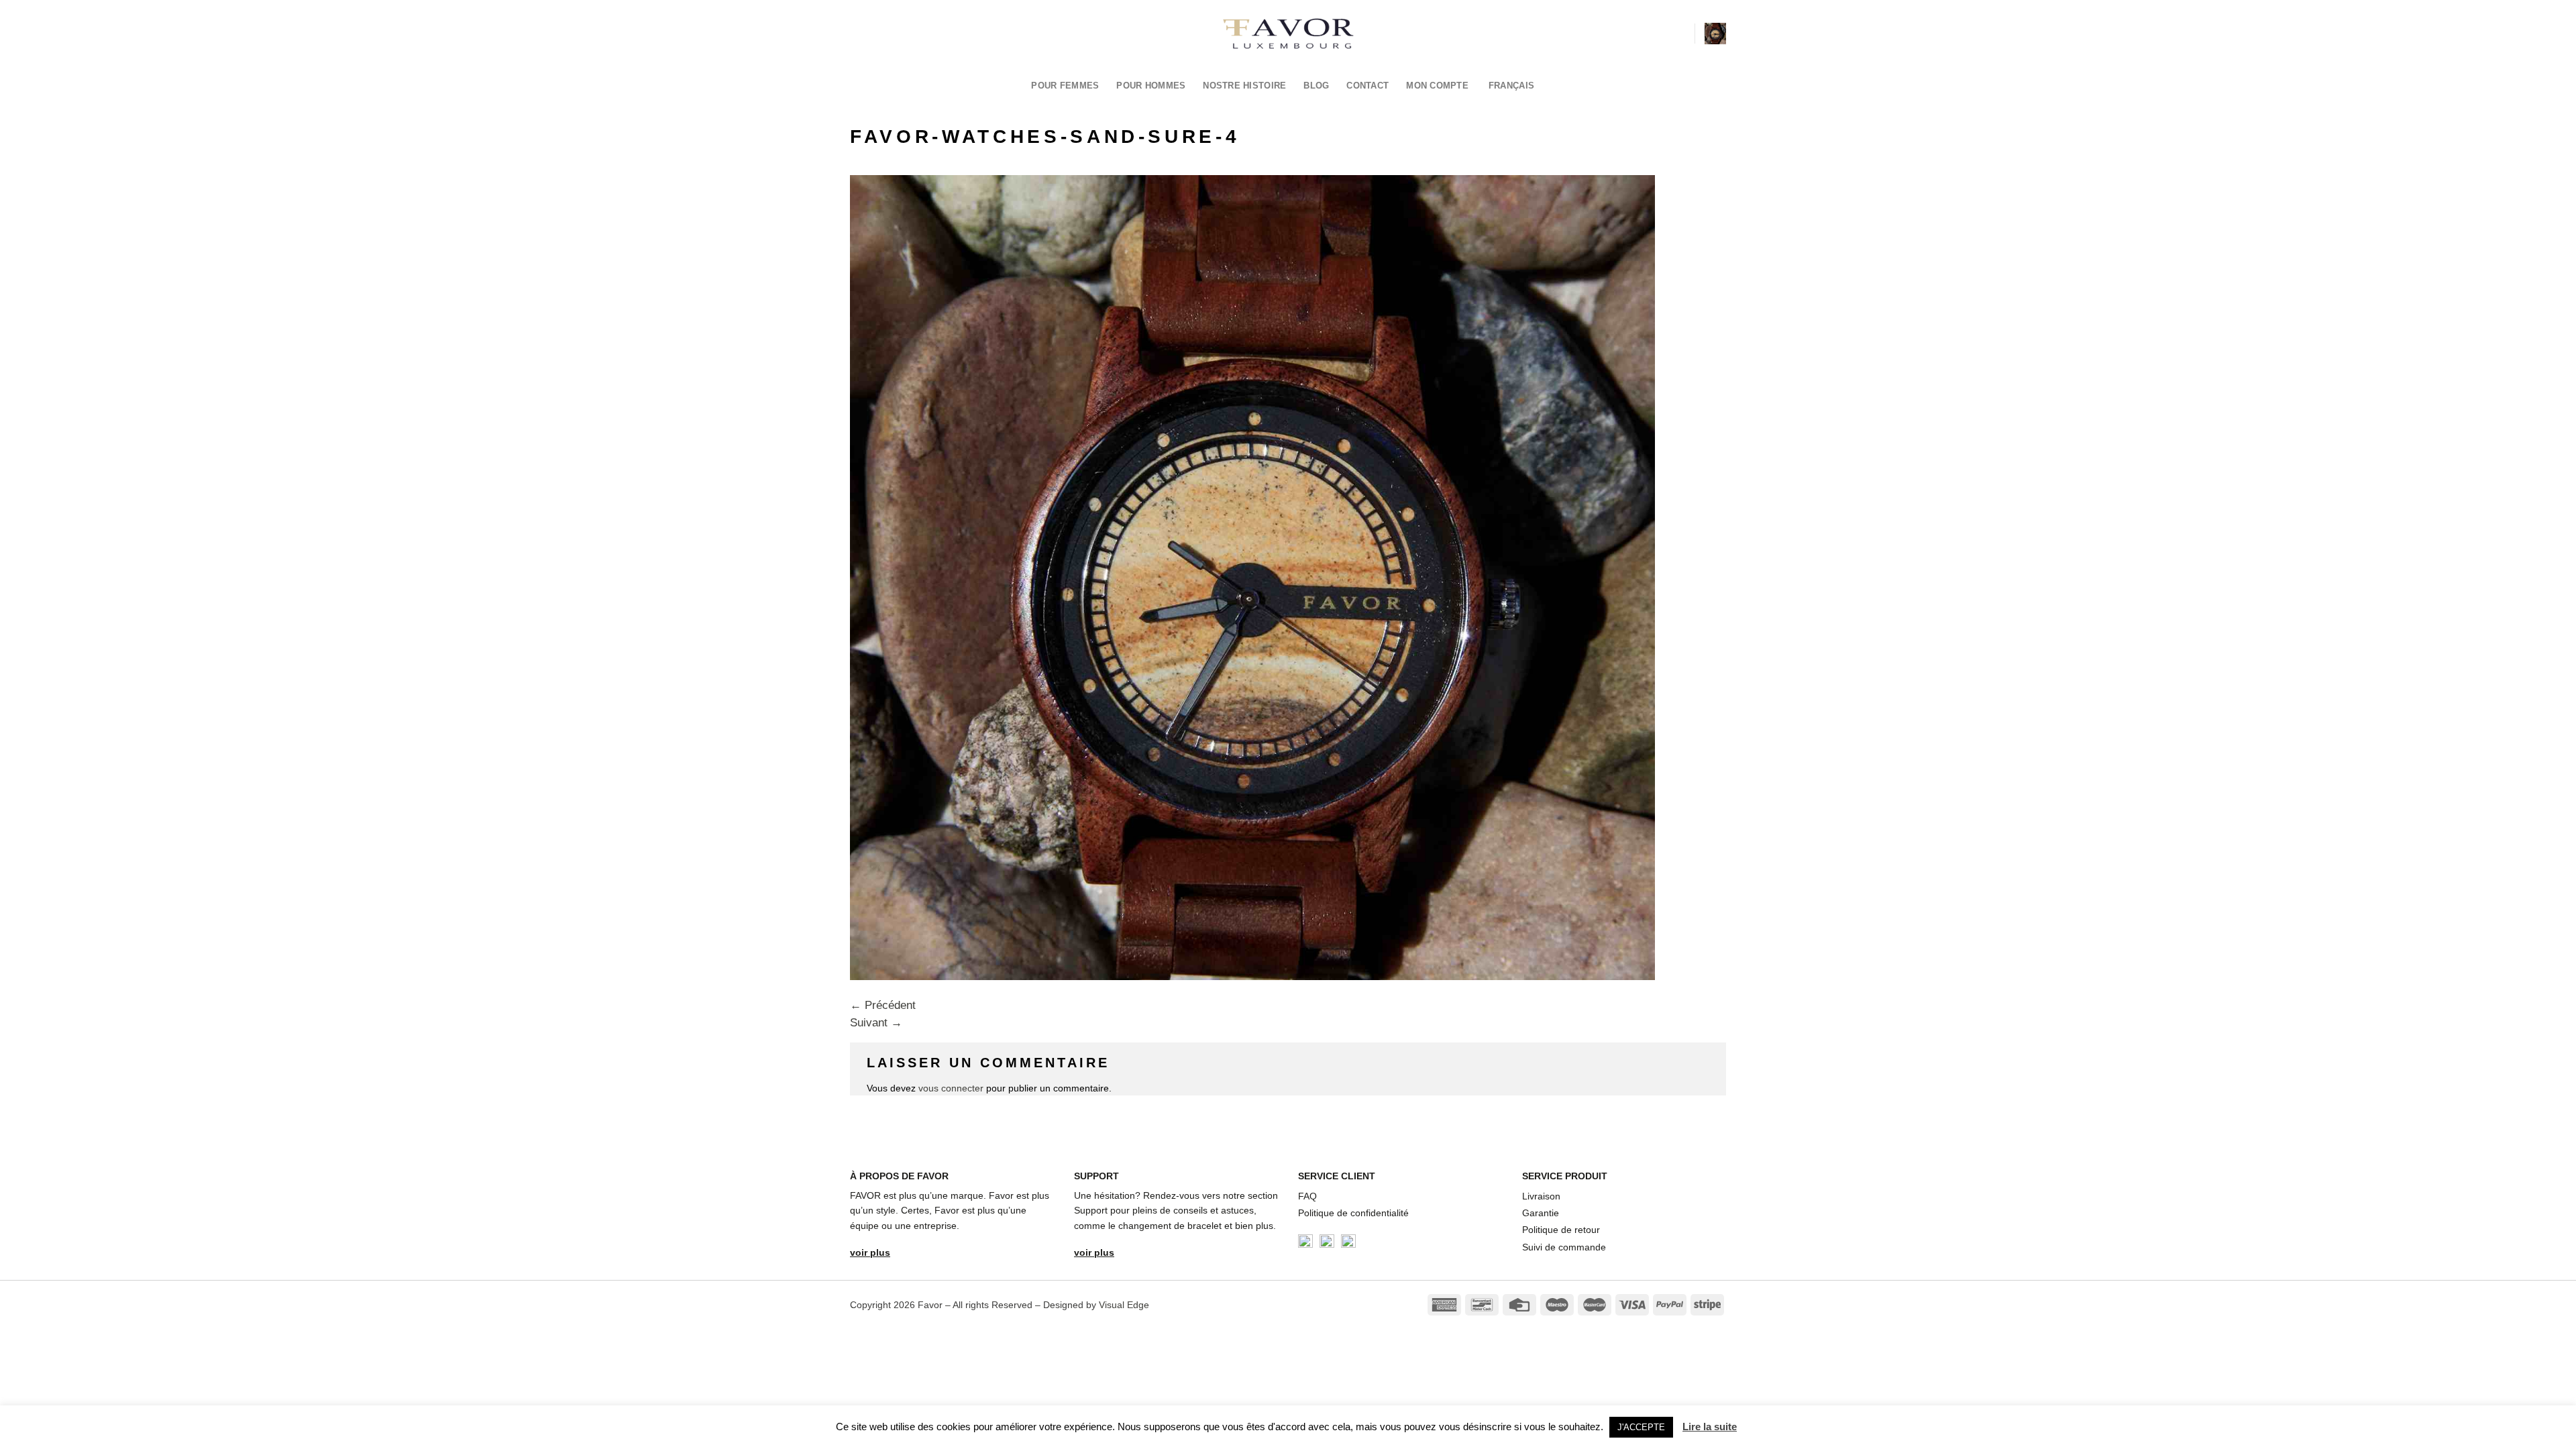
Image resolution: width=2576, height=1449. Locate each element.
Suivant (876, 1023)
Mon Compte (1437, 86)
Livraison (1541, 1196)
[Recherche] (1679, 33)
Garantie (1541, 1213)
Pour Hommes (1151, 86)
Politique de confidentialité (1353, 1213)
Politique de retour (1561, 1230)
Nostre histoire (1244, 86)
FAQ (1307, 1196)
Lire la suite (1710, 1427)
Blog (1316, 86)
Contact (1367, 86)
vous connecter (951, 1088)
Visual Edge (1124, 1305)
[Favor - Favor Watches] (1288, 34)
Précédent (883, 1005)
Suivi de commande (1564, 1247)
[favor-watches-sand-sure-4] (1252, 577)
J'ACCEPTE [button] (1641, 1427)
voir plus (870, 1252)
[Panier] (1715, 34)
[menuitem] (1515, 86)
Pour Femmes (1065, 86)
